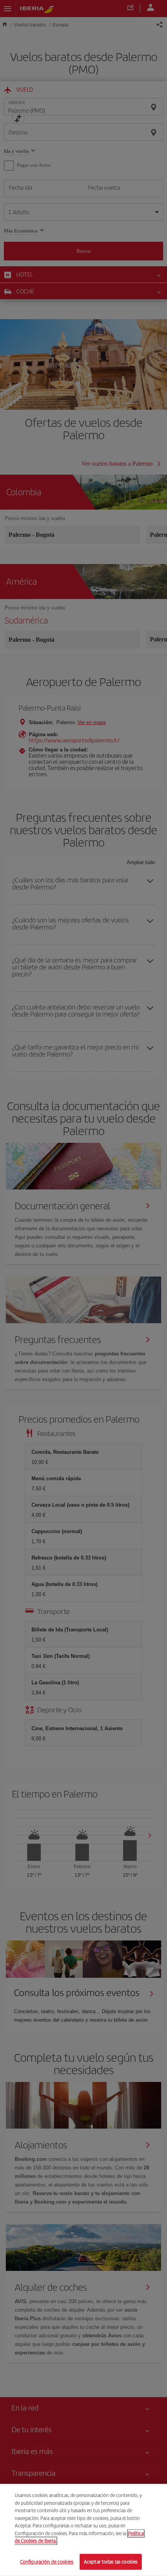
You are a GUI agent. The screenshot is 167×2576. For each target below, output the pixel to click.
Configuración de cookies (47, 2561)
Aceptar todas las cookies (111, 2561)
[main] (83, 2530)
